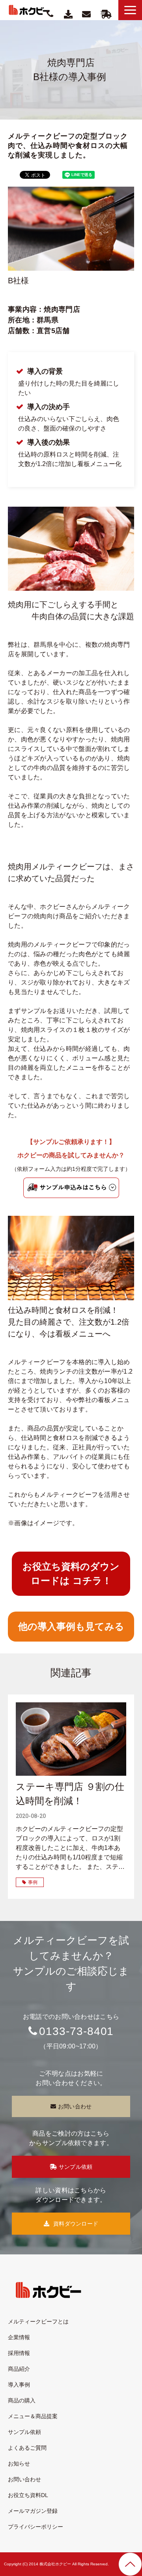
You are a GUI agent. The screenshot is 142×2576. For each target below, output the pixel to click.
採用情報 (19, 2353)
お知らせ (19, 2464)
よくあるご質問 (27, 2448)
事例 (33, 1882)
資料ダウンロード (69, 14)
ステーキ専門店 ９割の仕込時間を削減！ (70, 1794)
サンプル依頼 (106, 14)
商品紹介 (19, 2369)
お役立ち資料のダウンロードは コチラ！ (71, 1573)
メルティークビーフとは (38, 2321)
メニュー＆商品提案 (33, 2416)
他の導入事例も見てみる (71, 1626)
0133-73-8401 (76, 2031)
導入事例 (19, 2385)
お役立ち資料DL (28, 2495)
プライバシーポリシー (35, 2527)
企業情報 (19, 2337)
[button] (130, 10)
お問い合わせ (87, 14)
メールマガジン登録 (33, 2511)
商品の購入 (22, 2400)
